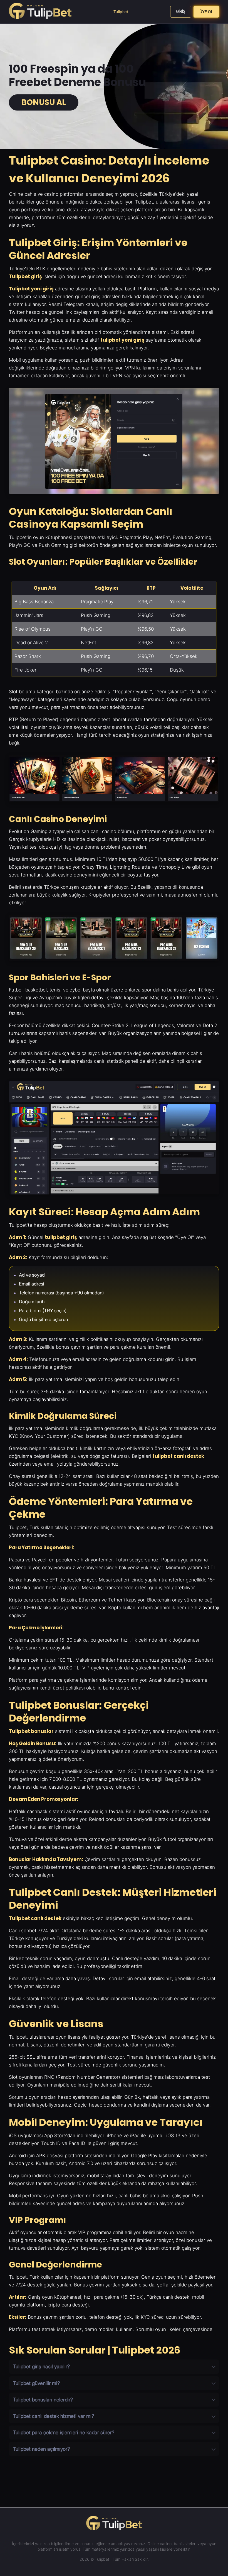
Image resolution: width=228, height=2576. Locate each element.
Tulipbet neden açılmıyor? (41, 2449)
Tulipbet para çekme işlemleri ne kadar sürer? (64, 2432)
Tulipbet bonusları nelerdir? (43, 2400)
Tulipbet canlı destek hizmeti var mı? (54, 2416)
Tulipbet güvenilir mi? (36, 2383)
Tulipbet (121, 12)
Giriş (181, 11)
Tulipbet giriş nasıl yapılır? (41, 2366)
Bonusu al (44, 102)
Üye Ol (206, 12)
